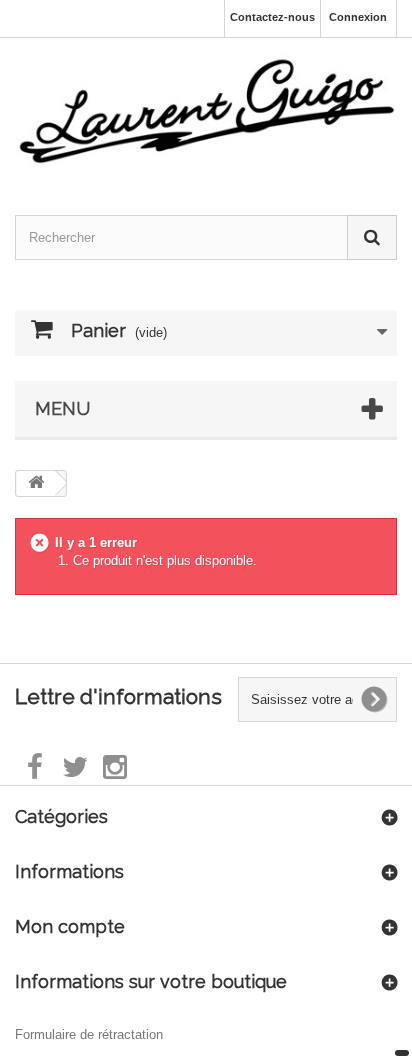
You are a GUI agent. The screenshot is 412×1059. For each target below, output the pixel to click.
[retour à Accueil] (36, 483)
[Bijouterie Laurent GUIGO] (206, 107)
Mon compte (70, 926)
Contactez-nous (272, 17)
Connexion (358, 17)
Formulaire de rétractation (89, 1034)
